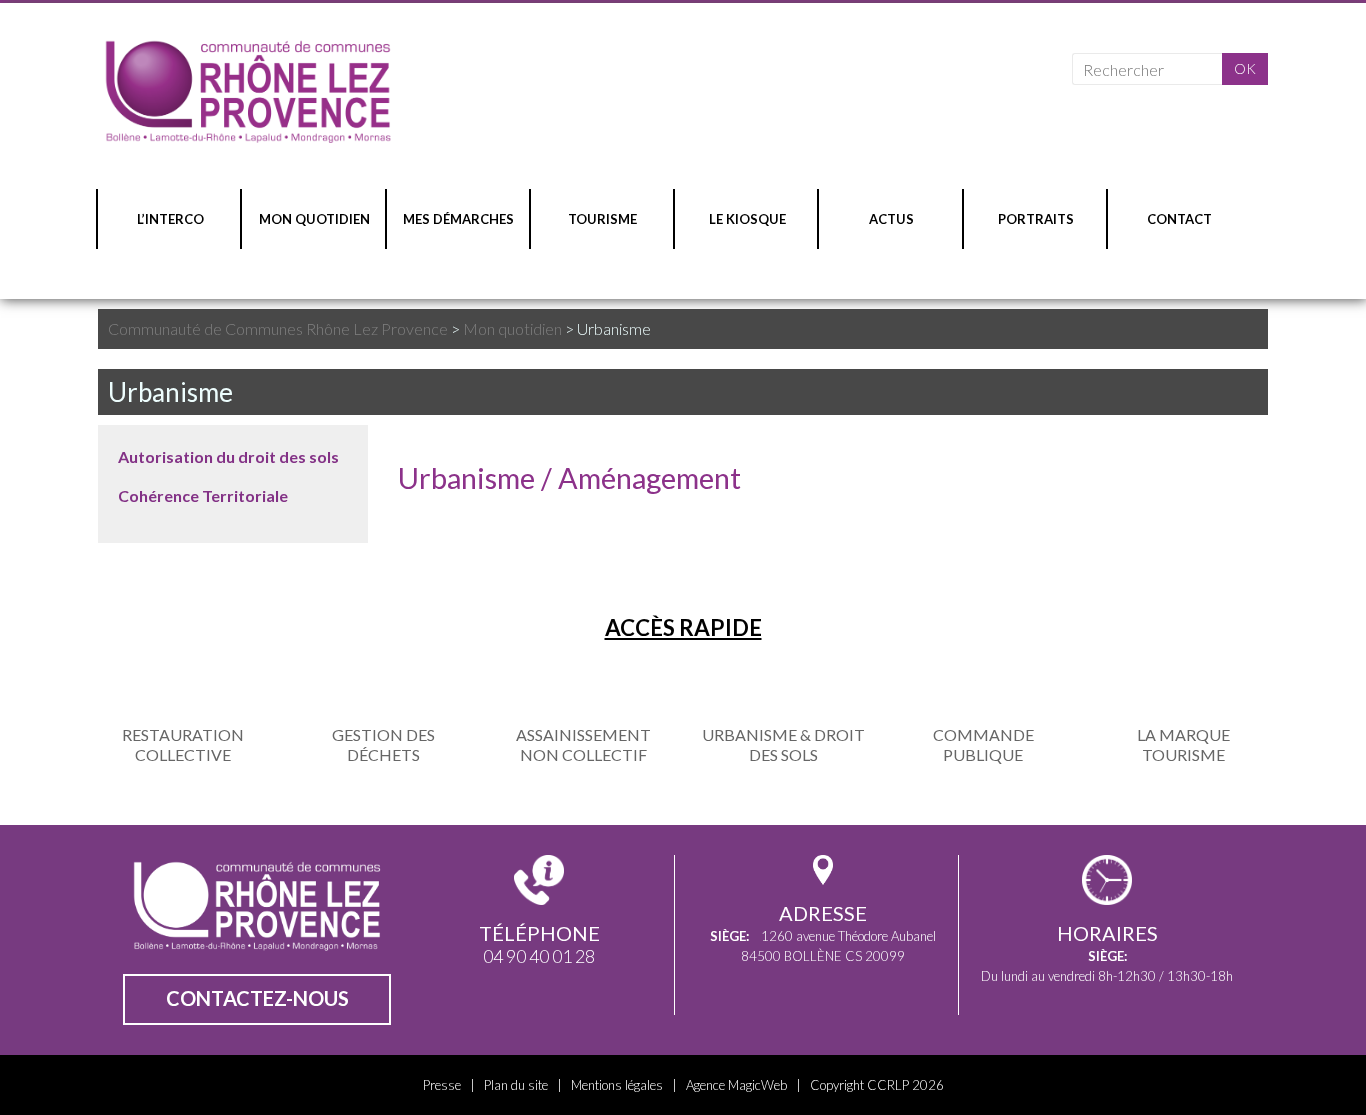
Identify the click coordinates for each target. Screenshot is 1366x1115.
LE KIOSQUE (747, 219)
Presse (442, 1085)
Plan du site (516, 1085)
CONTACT (1179, 219)
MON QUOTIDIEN (314, 219)
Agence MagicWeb (736, 1085)
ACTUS (891, 219)
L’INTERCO (170, 219)
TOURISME (602, 219)
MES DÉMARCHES (458, 219)
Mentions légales (617, 1085)
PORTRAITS (1036, 219)
